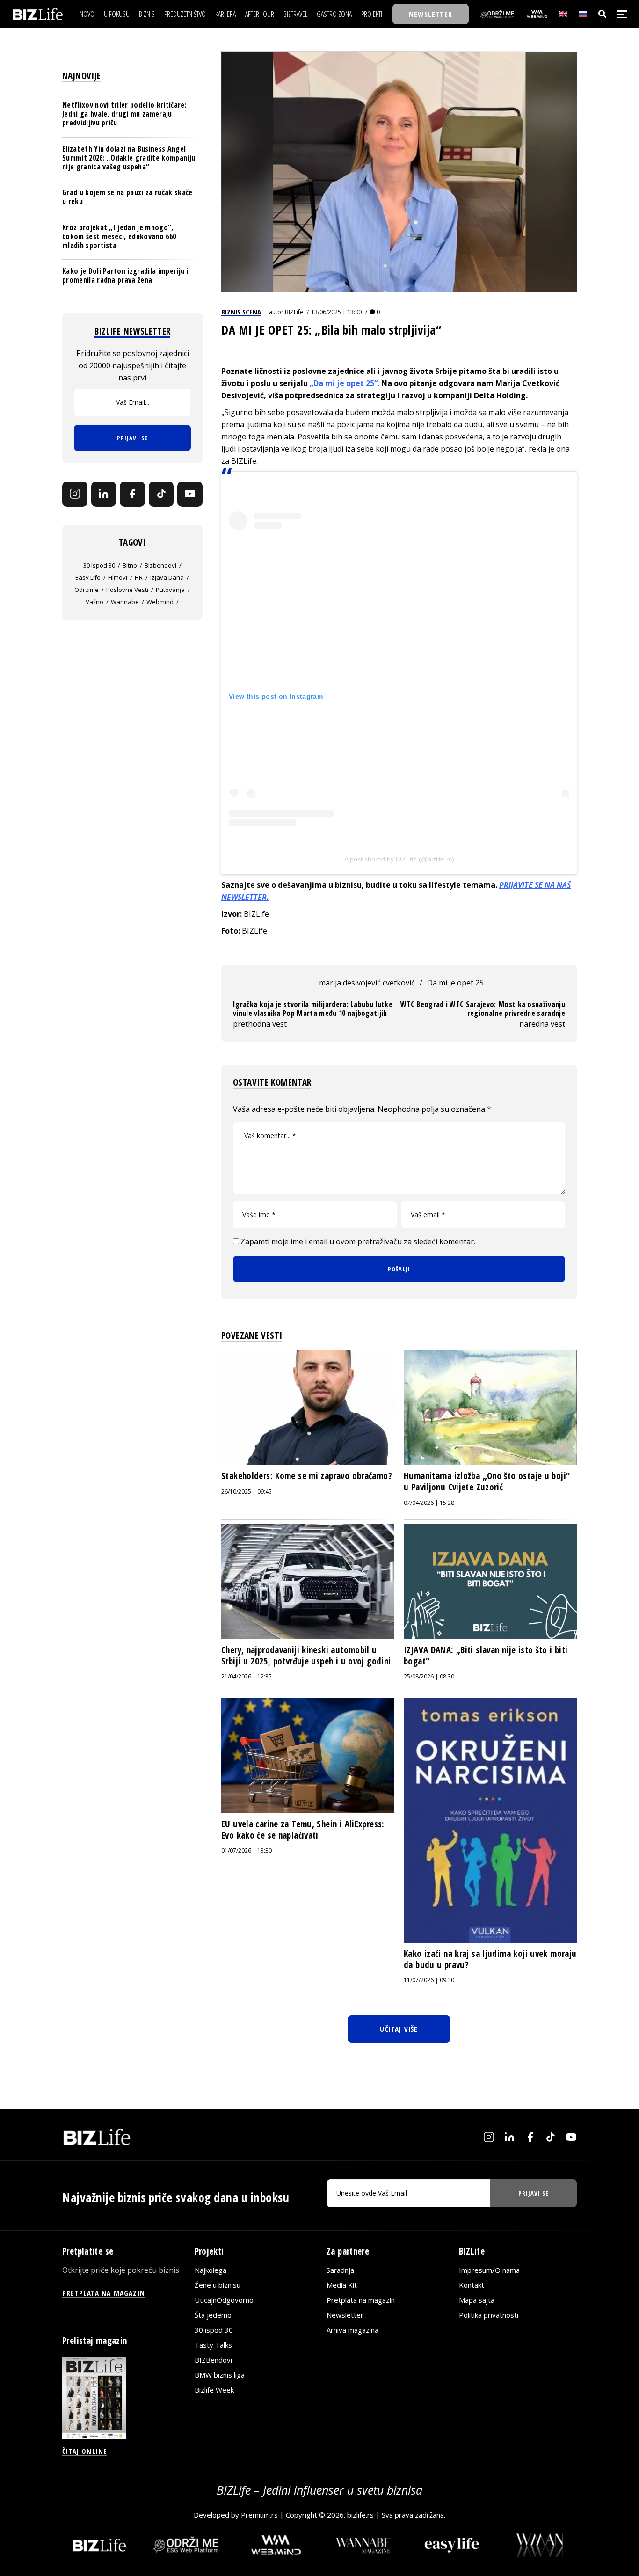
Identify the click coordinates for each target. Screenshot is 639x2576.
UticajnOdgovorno (224, 2300)
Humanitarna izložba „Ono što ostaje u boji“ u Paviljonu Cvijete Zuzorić (487, 1481)
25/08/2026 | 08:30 (429, 1676)
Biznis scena (241, 312)
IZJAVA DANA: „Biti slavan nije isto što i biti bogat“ (486, 1656)
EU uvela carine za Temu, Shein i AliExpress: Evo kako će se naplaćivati (303, 1830)
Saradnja (340, 2270)
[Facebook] (132, 494)
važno (94, 602)
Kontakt (472, 2285)
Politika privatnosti (489, 2315)
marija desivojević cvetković (367, 983)
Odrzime (87, 590)
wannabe (125, 602)
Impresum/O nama (489, 2270)
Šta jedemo (213, 2315)
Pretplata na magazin (361, 2300)
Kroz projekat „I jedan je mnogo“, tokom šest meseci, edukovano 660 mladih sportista (119, 236)
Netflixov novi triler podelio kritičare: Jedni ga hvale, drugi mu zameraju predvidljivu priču (124, 114)
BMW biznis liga (220, 2375)
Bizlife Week (214, 2390)
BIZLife (294, 312)
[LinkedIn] (104, 494)
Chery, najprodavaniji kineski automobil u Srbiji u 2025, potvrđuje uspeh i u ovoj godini (306, 1656)
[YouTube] (190, 494)
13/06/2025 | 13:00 (336, 312)
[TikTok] (161, 494)
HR (139, 577)
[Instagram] (75, 494)
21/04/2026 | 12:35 (247, 1676)
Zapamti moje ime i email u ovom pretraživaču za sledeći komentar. (358, 1241)
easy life (88, 577)
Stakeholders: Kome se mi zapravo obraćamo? (307, 1476)
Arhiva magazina (352, 2330)
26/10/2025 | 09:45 (247, 1492)
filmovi (118, 577)
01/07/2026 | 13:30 (247, 1850)
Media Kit (342, 2285)
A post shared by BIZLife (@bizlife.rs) (399, 859)
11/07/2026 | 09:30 (429, 1980)
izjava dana (167, 577)
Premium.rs (259, 2515)
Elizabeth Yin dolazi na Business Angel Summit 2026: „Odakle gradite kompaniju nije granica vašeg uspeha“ (129, 157)
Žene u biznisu (218, 2285)
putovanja (170, 590)
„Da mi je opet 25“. (345, 383)
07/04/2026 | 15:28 (429, 1503)
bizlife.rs (360, 2515)
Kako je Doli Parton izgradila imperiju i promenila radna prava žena (125, 275)
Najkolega (211, 2270)
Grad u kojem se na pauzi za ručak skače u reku (127, 197)
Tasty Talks (213, 2345)
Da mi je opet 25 (455, 983)
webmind (160, 602)
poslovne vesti (127, 590)
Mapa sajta (477, 2300)
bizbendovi (160, 565)
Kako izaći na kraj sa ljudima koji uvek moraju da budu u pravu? (490, 1959)
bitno (130, 565)
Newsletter (345, 2315)
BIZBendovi (213, 2360)
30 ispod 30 (99, 565)
